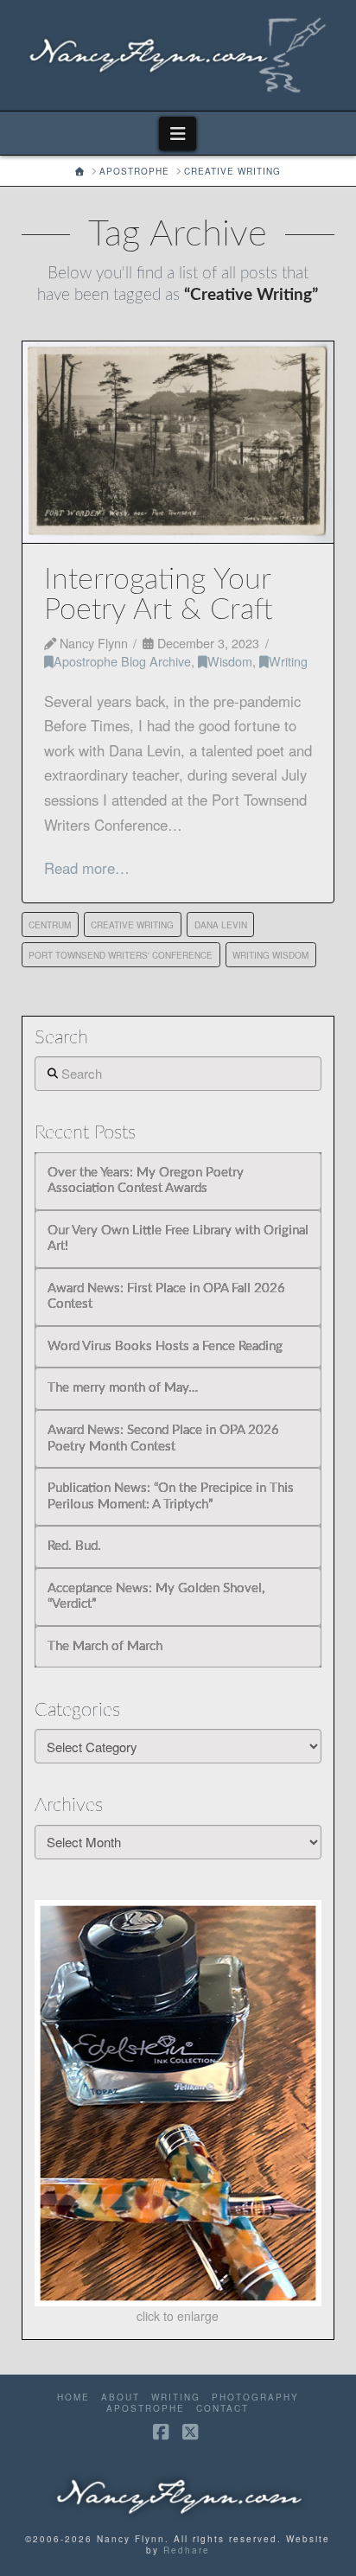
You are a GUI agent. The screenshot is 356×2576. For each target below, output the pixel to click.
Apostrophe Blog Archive (122, 661)
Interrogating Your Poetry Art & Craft (159, 595)
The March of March (105, 1646)
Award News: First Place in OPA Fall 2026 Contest (166, 1297)
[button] (178, 134)
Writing (288, 661)
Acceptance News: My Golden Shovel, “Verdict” (156, 1597)
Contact (222, 2409)
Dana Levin (221, 925)
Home (73, 2397)
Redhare (187, 2550)
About (121, 2397)
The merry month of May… (123, 1388)
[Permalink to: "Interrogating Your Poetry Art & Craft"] (178, 442)
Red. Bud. (74, 1546)
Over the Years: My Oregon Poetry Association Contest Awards (146, 1181)
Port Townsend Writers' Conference (121, 955)
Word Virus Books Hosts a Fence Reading (165, 1346)
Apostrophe (146, 2409)
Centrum (50, 925)
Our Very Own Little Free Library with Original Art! (178, 1239)
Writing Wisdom (270, 955)
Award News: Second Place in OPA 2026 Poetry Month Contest (163, 1438)
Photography (255, 2397)
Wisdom (230, 661)
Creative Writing (132, 925)
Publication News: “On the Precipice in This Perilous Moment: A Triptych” (171, 1496)
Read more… (87, 868)
